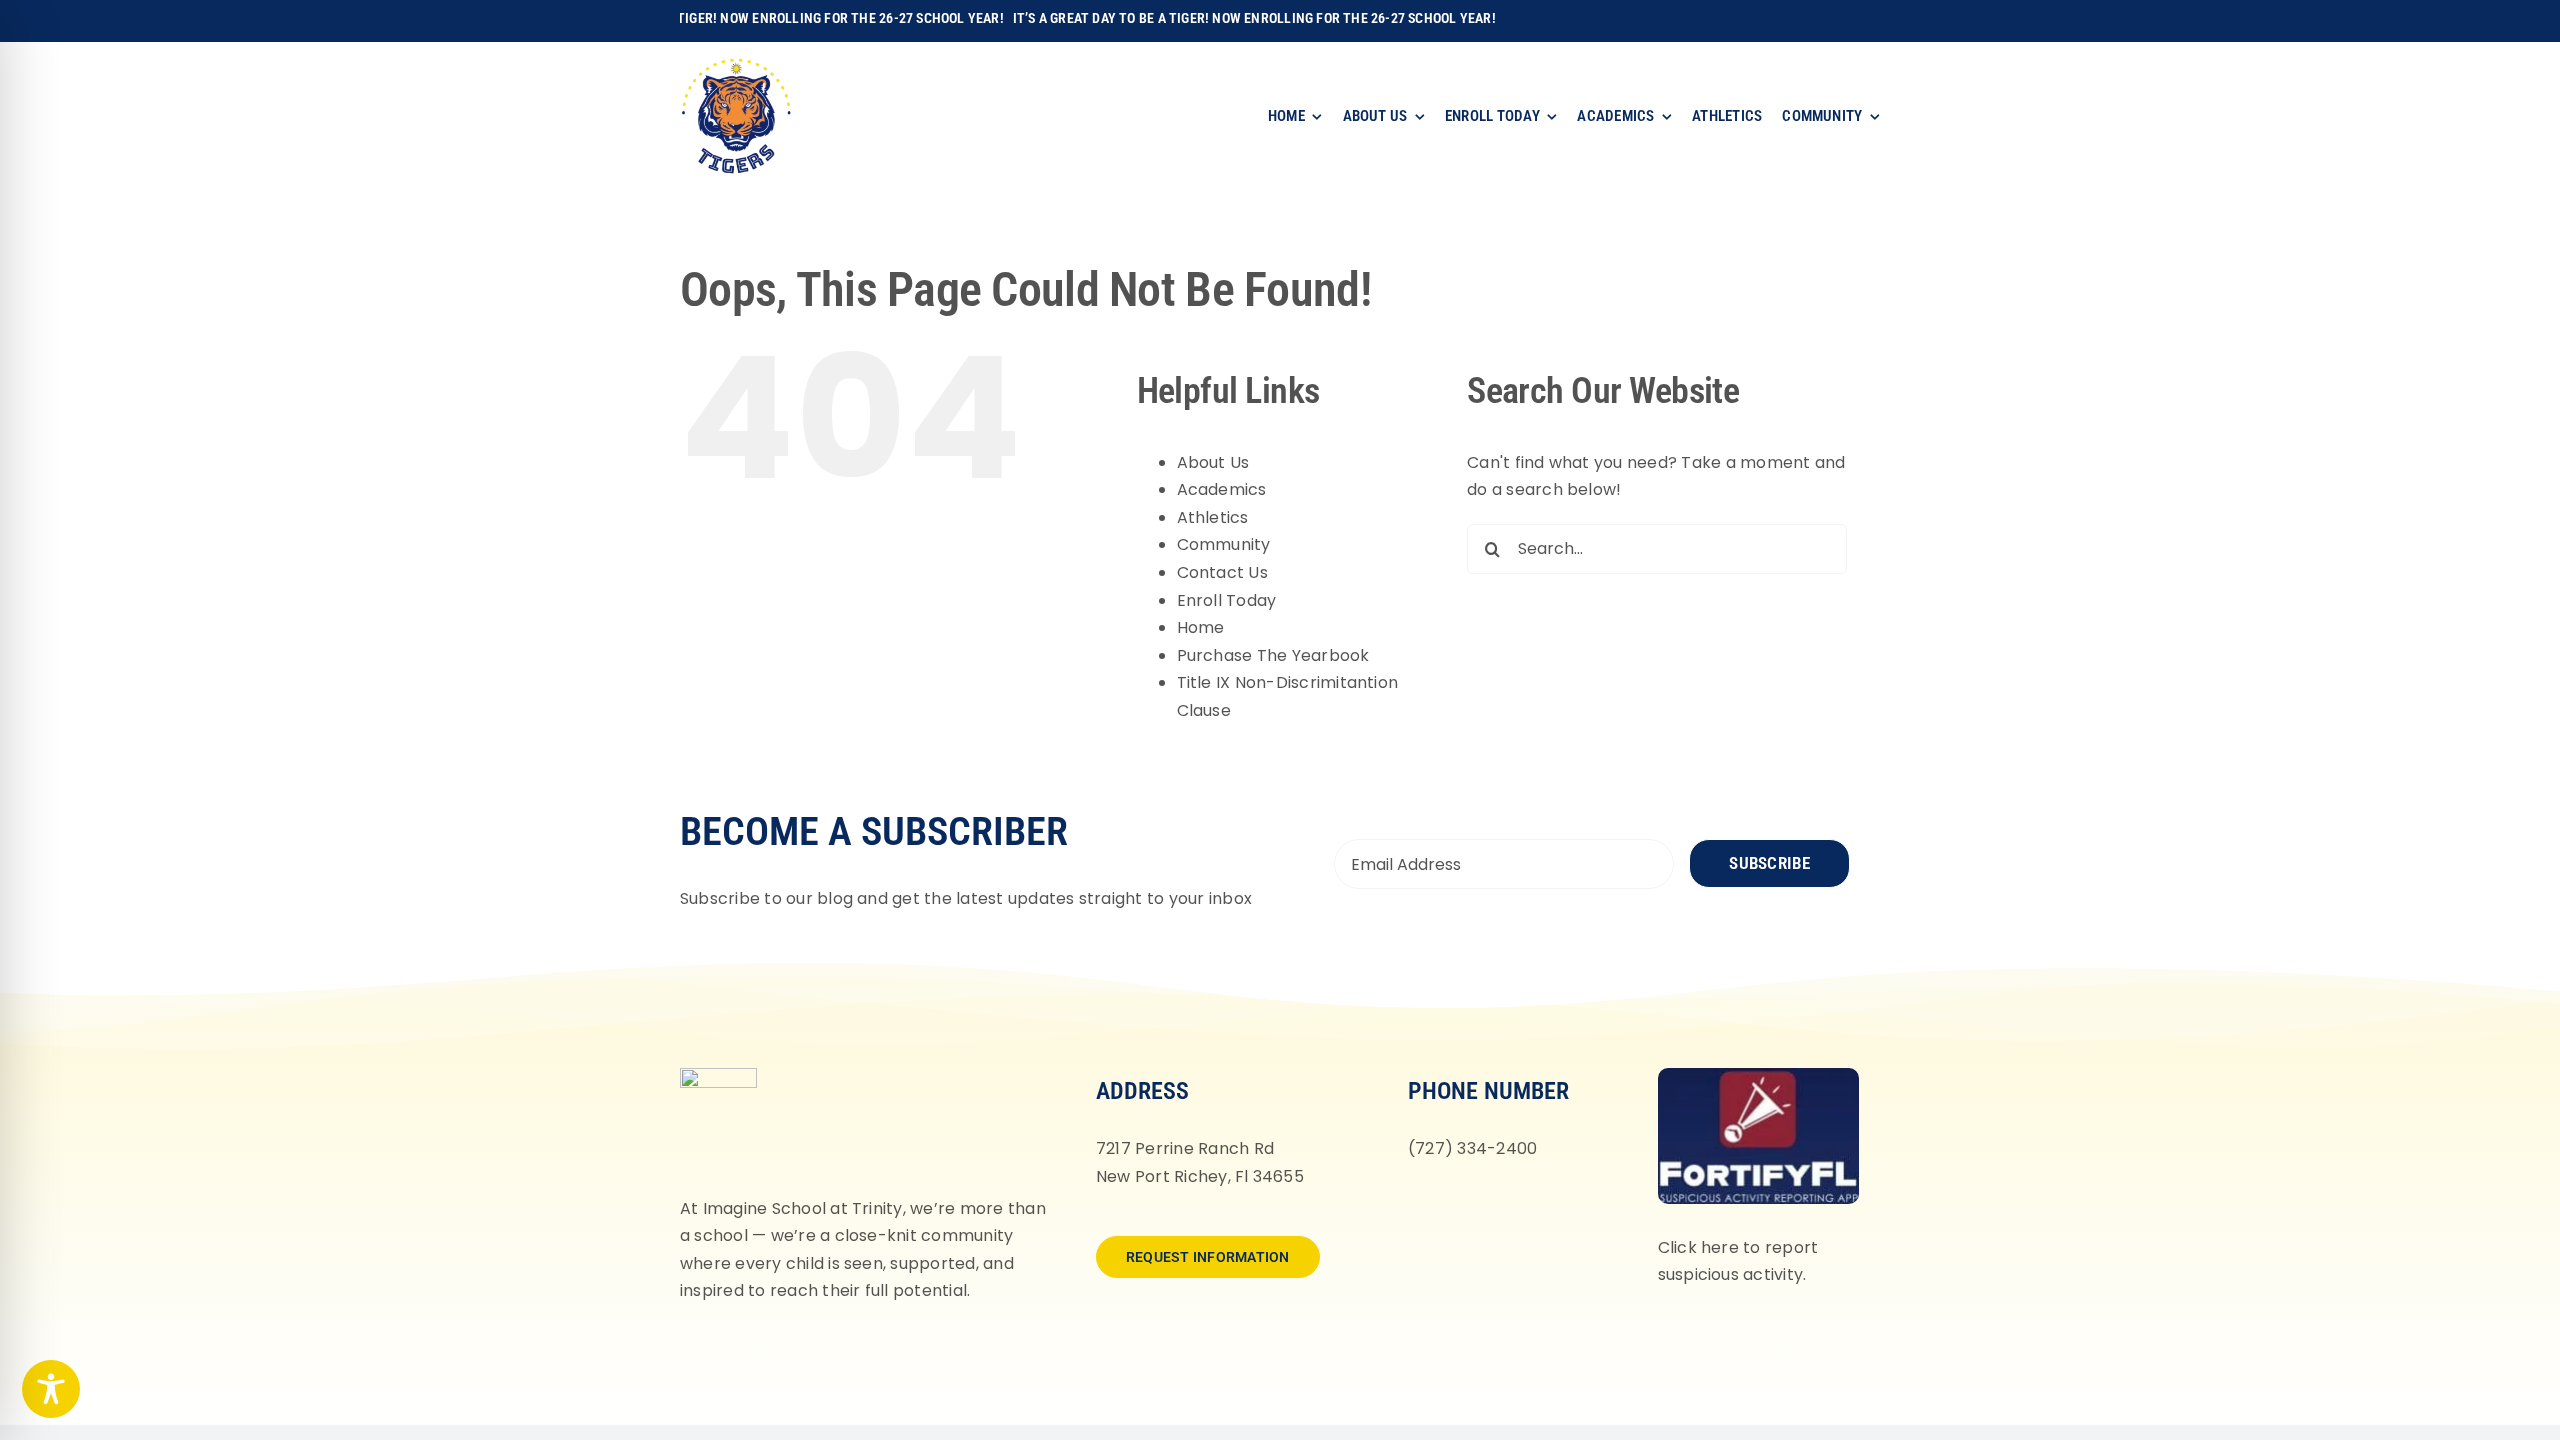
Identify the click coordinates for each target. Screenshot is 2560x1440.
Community (1224, 544)
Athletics (1213, 517)
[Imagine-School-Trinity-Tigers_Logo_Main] (736, 64)
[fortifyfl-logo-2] (1759, 1075)
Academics (1222, 489)
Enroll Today (1227, 600)
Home (1201, 627)
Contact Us (1222, 572)
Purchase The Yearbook (1273, 655)
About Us (1213, 462)
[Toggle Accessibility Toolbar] (51, 1389)
